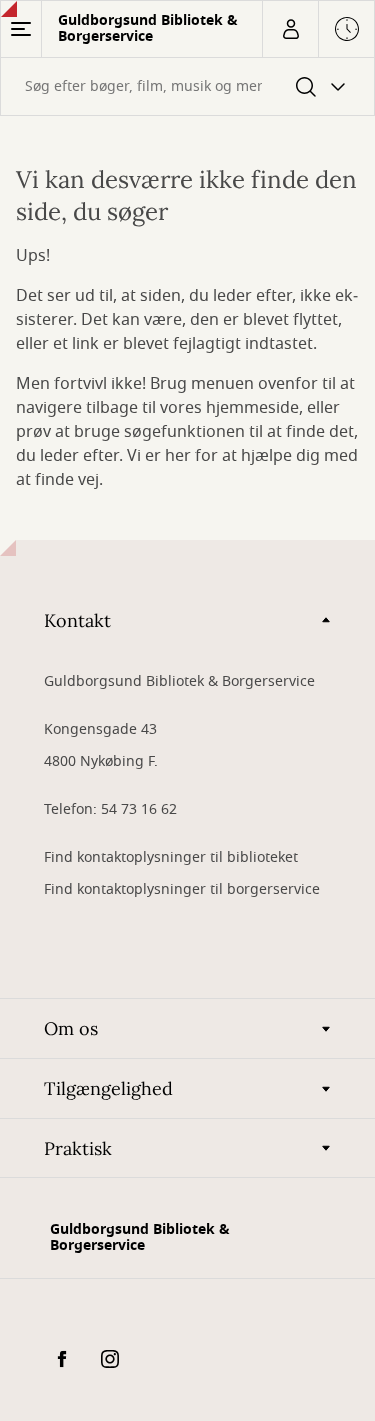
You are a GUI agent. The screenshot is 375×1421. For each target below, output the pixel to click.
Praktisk (78, 1148)
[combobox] (187, 86)
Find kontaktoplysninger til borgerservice (182, 889)
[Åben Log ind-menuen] (290, 29)
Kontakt (77, 620)
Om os (71, 1028)
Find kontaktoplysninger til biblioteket (171, 857)
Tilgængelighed (108, 1088)
